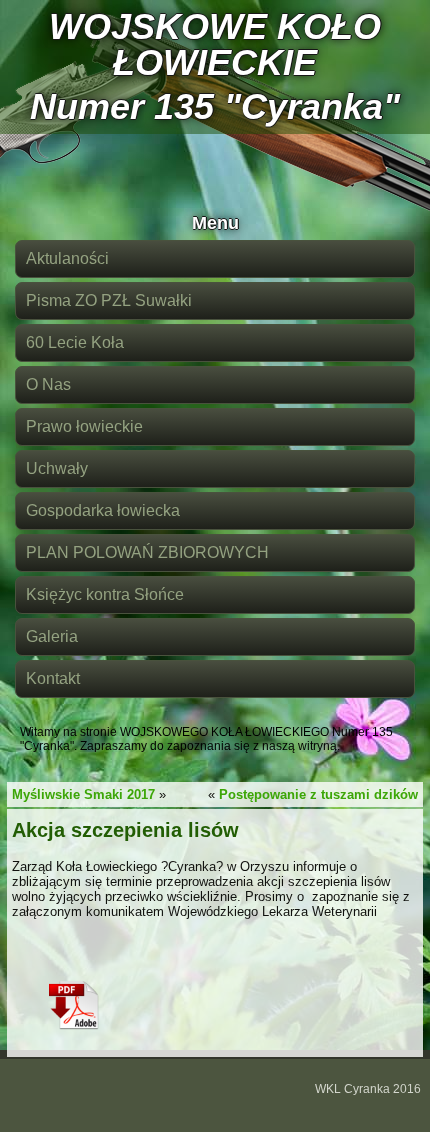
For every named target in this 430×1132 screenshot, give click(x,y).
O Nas (48, 384)
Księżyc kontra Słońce (105, 594)
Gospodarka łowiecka (103, 510)
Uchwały (57, 468)
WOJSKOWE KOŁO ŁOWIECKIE (215, 44)
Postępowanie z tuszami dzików (318, 794)
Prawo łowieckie (84, 426)
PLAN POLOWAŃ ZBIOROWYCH (147, 552)
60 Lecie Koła (75, 342)
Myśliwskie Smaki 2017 (83, 794)
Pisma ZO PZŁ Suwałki (109, 300)
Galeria (52, 636)
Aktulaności (67, 258)
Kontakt (53, 678)
